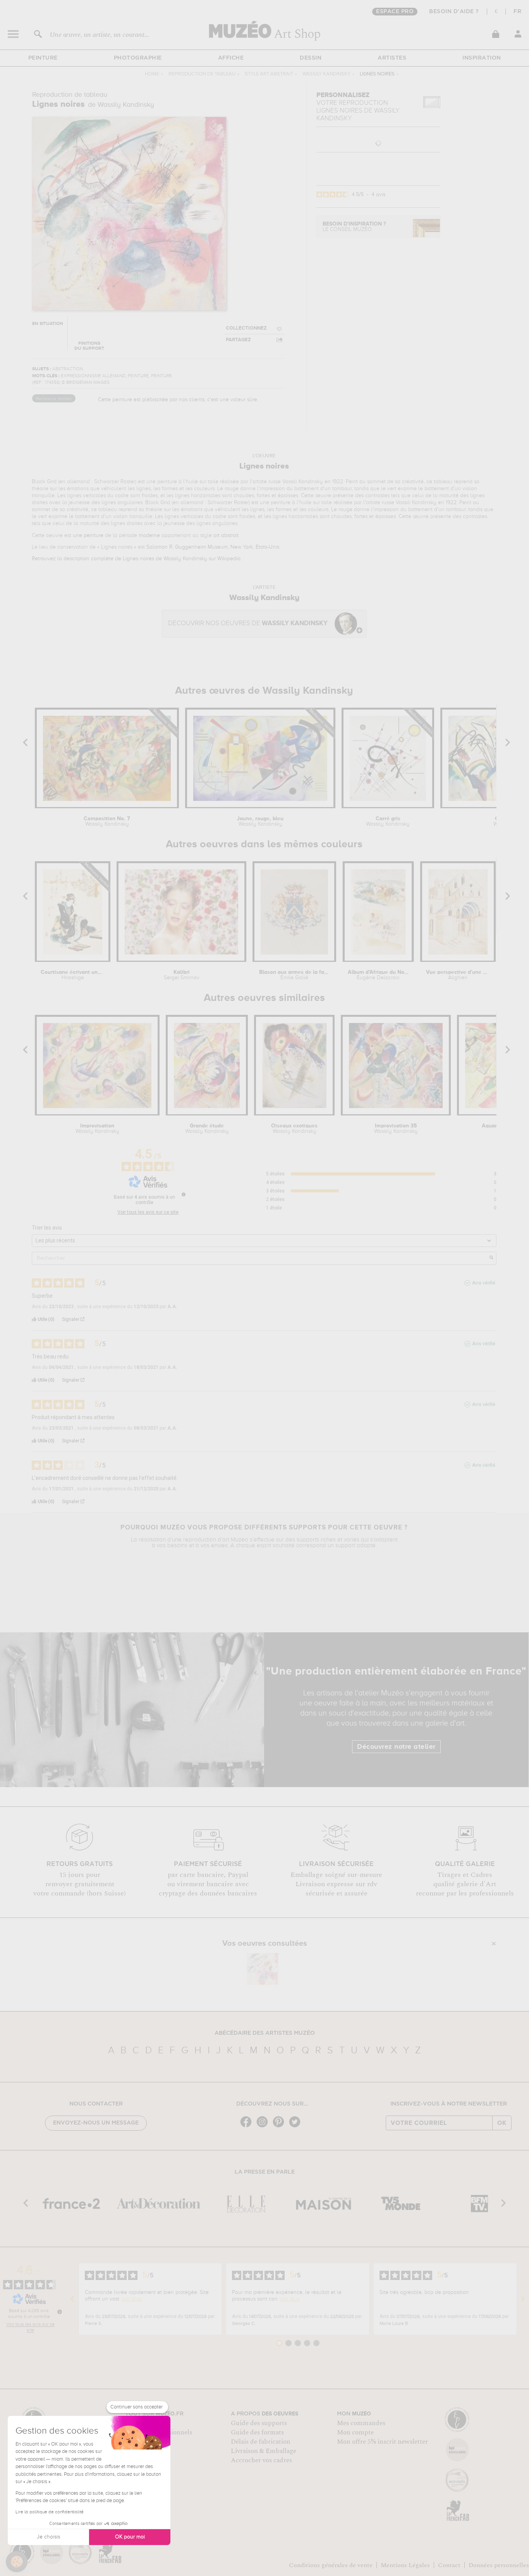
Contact (449, 2565)
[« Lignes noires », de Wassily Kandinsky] (263, 1969)
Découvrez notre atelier (396, 1747)
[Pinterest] (280, 2127)
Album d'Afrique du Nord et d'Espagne (378, 975)
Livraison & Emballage (264, 2451)
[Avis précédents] (72, 2299)
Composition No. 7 (107, 821)
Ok (502, 2123)
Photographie (138, 58)
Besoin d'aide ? (454, 12)
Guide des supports (259, 2423)
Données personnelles (499, 2565)
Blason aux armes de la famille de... (295, 975)
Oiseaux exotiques (294, 1129)
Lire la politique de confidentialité (50, 2512)
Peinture (43, 58)
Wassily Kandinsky (326, 74)
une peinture (88, 535)
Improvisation (97, 1129)
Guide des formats (257, 2432)
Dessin (311, 58)
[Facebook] (248, 2127)
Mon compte (355, 2432)
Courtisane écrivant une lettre (73, 975)
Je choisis (48, 2537)
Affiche (231, 58)
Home (152, 74)
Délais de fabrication (261, 2442)
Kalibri (182, 975)
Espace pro (395, 12)
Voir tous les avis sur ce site (148, 1212)
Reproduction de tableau (202, 74)
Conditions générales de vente (331, 2565)
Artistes (392, 58)
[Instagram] (264, 2127)
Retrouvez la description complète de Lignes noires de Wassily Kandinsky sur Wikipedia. (137, 559)
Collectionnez (246, 328)
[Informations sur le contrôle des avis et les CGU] (184, 1194)
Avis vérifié (484, 1283)
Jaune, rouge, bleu (260, 821)
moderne (149, 535)
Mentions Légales (405, 2565)
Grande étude (207, 1129)
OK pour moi (130, 2537)
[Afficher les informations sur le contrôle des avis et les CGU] (60, 2312)
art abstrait (226, 535)
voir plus (131, 2299)
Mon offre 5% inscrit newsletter (382, 2442)
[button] (17, 2562)
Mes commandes (361, 2423)
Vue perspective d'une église (458, 975)
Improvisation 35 (396, 1129)
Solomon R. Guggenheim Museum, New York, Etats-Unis (213, 547)
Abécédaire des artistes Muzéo (265, 2033)
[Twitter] (297, 2127)
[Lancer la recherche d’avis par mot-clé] (491, 1258)
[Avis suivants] (523, 2299)
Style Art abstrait (269, 74)
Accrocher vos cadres (261, 2460)
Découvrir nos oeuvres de (248, 623)
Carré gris (388, 821)
